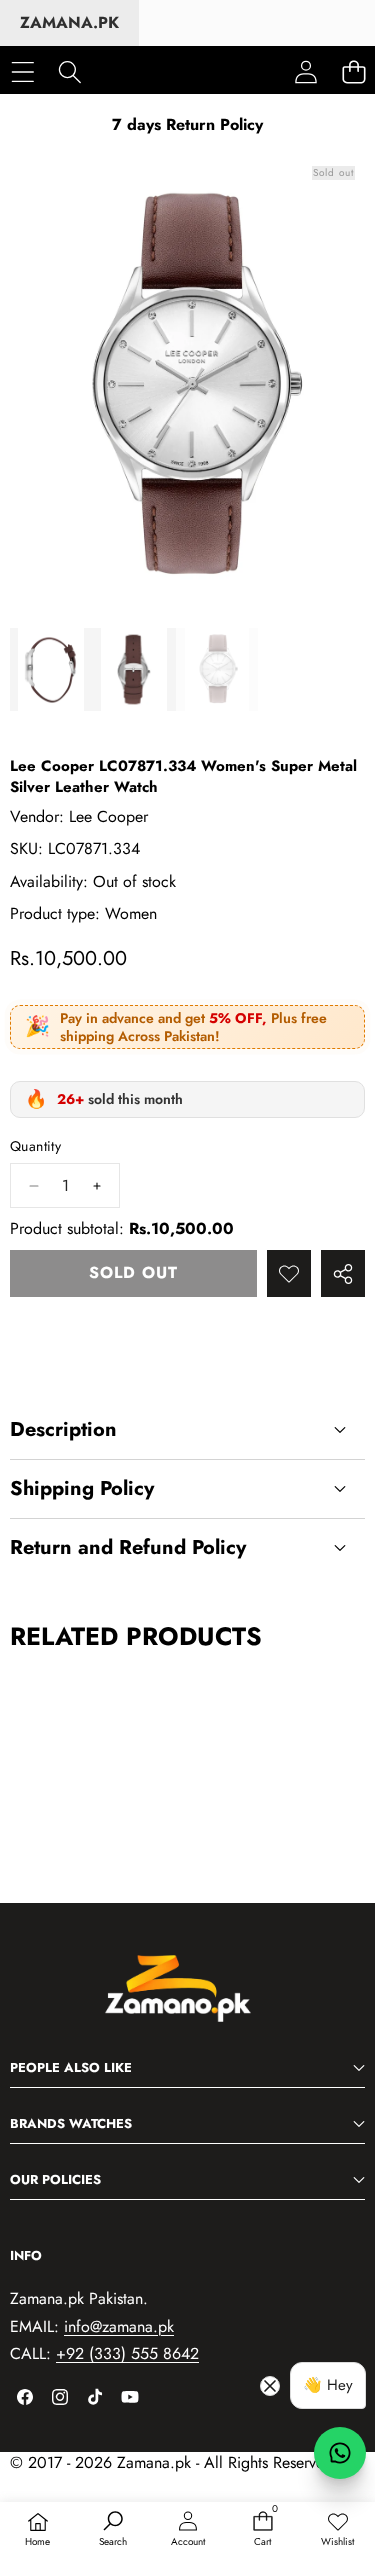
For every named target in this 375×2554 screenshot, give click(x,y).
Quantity (35, 1146)
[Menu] (22, 71)
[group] (51, 669)
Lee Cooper (108, 816)
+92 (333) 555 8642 (127, 2353)
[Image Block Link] (188, 1999)
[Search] (69, 71)
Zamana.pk (69, 22)
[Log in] (306, 72)
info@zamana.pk (119, 2326)
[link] (337, 2530)
